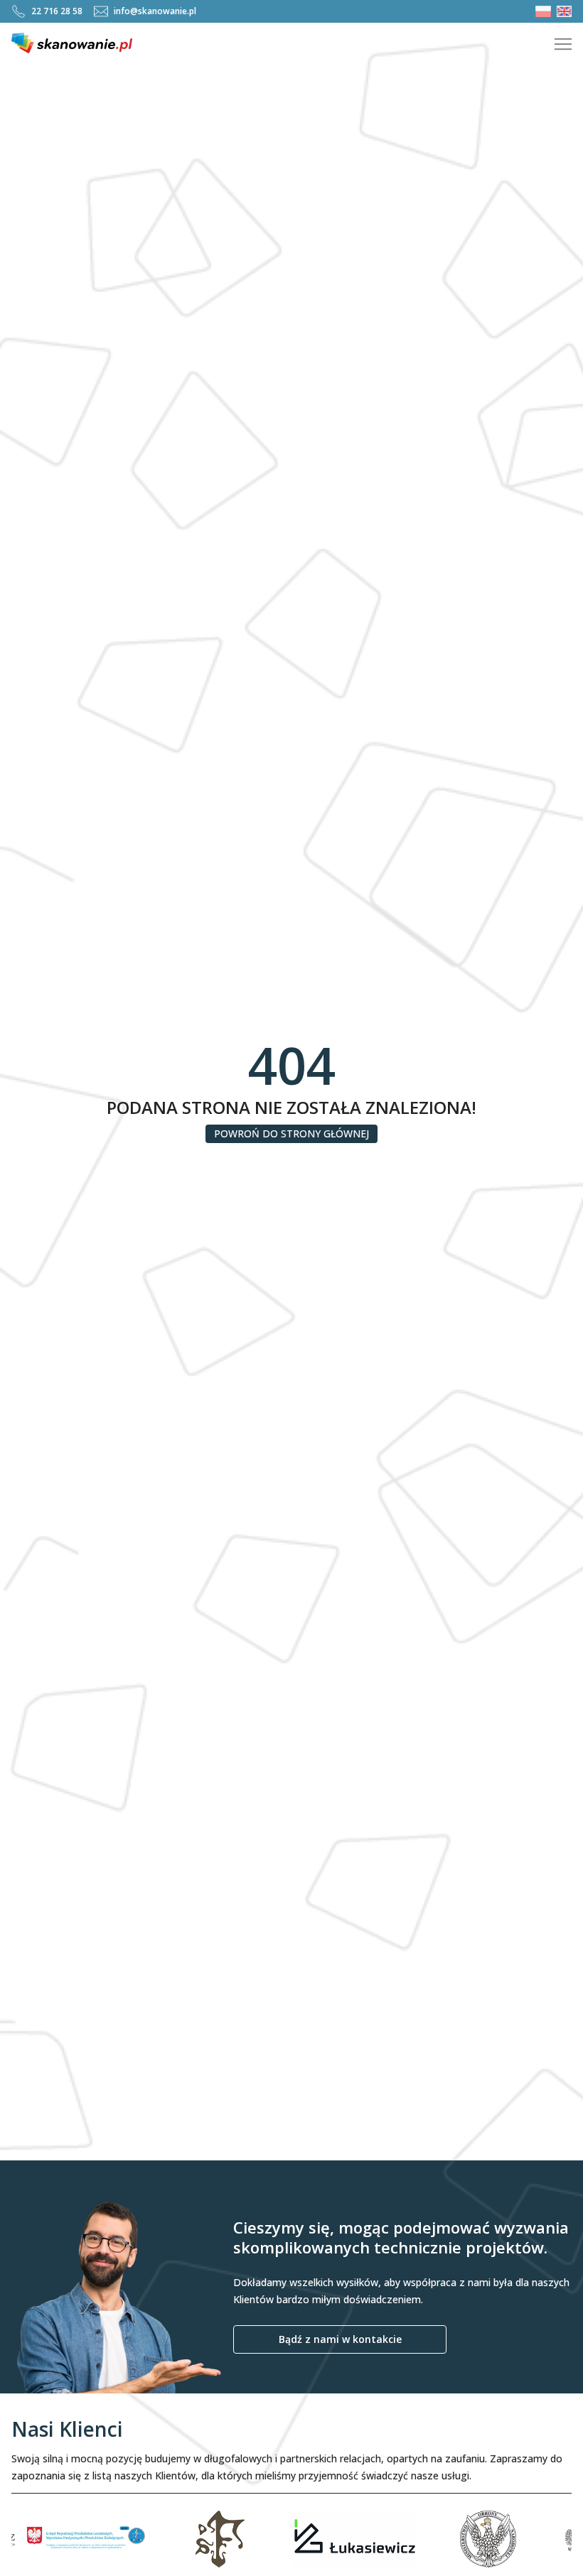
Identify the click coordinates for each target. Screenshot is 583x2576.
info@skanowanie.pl (155, 11)
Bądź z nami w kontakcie (340, 2339)
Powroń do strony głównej (291, 1133)
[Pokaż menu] (563, 44)
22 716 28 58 (57, 11)
